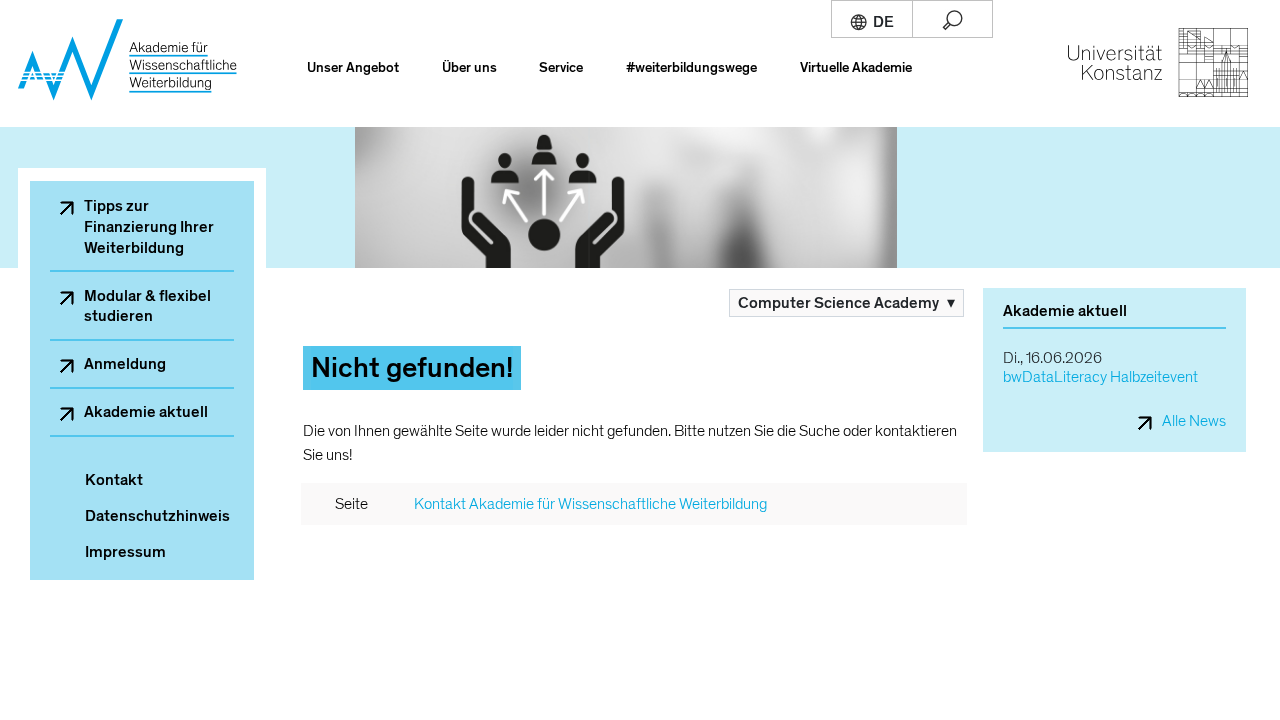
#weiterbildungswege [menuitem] (691, 67)
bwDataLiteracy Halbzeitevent (1100, 377)
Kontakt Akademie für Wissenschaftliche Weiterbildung (590, 504)
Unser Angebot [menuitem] (353, 67)
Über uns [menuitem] (469, 67)
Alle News (1194, 421)
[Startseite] (138, 74)
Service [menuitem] (561, 67)
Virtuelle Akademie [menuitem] (856, 67)
